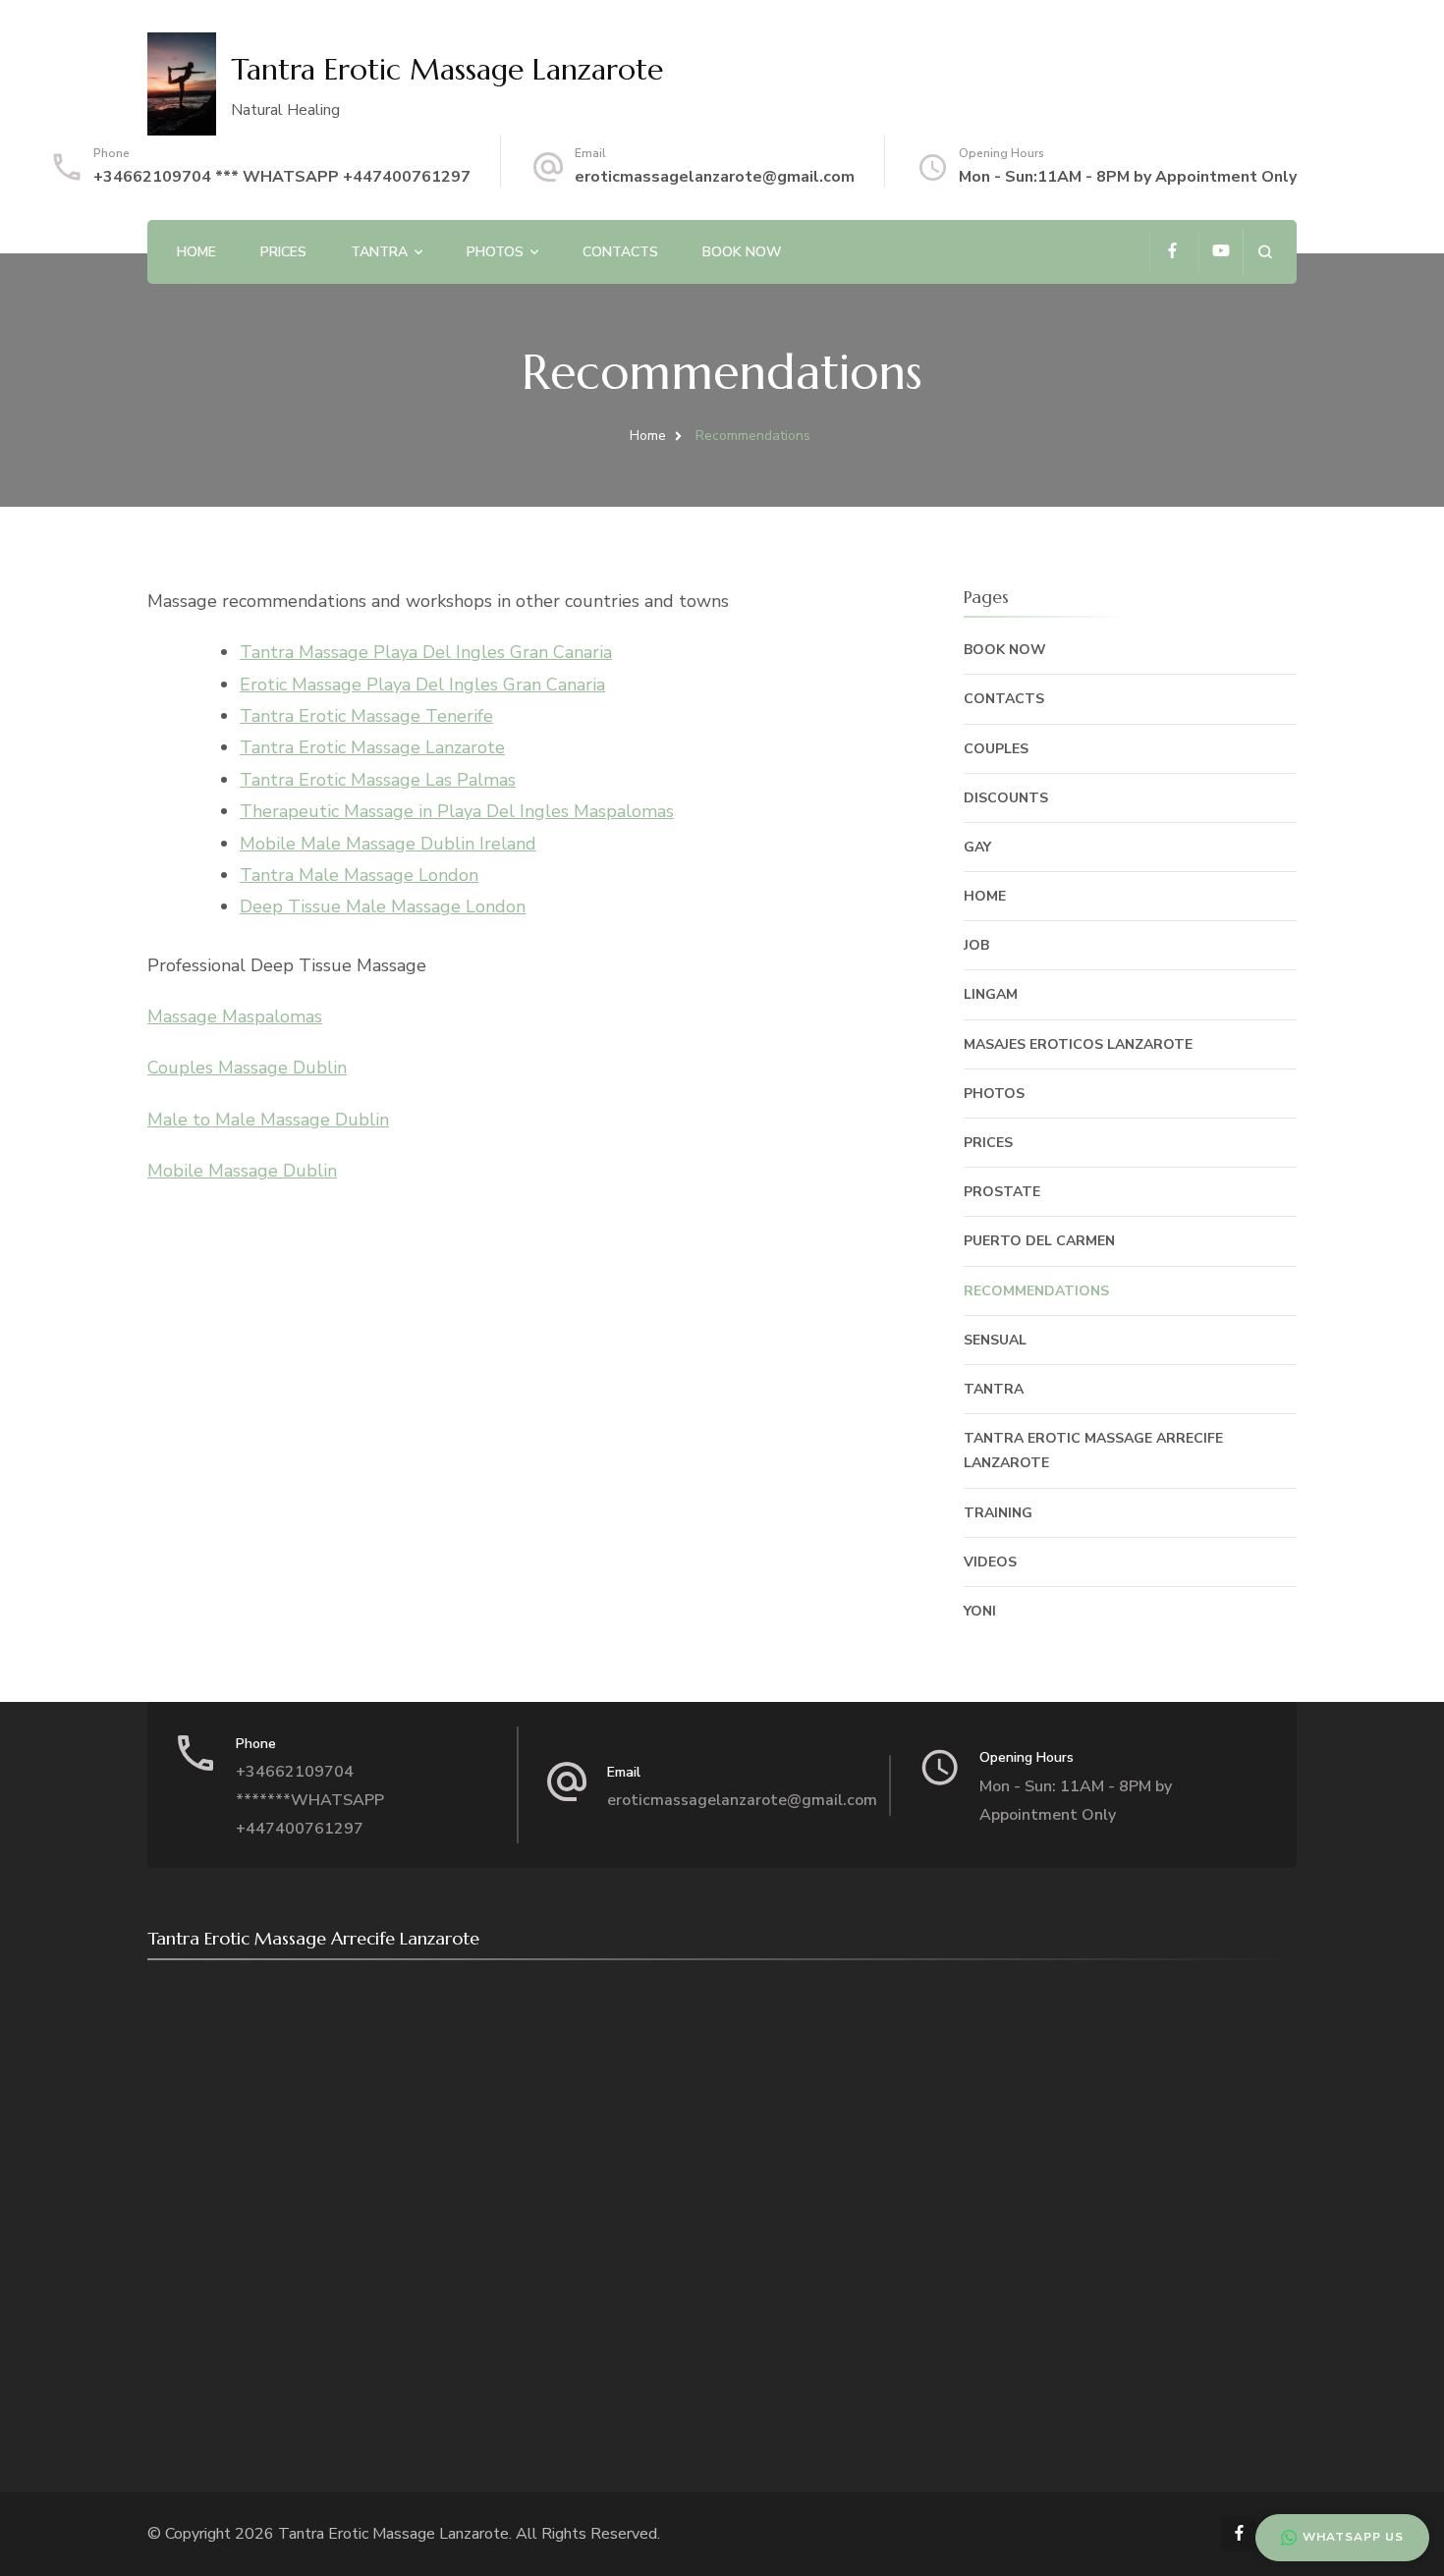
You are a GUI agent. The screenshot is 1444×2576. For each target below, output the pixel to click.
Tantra (379, 252)
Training (998, 1513)
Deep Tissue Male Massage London (383, 906)
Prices (283, 252)
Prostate (1002, 1192)
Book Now (742, 252)
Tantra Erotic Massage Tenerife (366, 716)
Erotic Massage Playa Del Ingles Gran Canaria (422, 685)
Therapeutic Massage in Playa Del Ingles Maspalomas (457, 811)
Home (196, 252)
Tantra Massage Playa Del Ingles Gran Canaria (426, 652)
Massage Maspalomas (235, 1016)
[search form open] (1265, 252)
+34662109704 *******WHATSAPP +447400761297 (310, 1800)
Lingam (991, 994)
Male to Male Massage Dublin (268, 1120)
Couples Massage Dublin (247, 1068)
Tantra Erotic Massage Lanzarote (447, 69)
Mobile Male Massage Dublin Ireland (388, 844)
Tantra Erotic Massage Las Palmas (378, 780)
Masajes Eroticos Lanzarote (1078, 1044)
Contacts (620, 252)
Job (976, 945)
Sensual (995, 1340)
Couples (996, 749)
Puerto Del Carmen (1039, 1241)
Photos (495, 252)
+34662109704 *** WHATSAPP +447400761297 (282, 177)
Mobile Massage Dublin (242, 1171)
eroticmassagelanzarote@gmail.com (715, 177)
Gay (977, 847)
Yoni (980, 1611)
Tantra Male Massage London (359, 875)
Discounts (1006, 798)
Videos (990, 1562)
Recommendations (1036, 1291)
